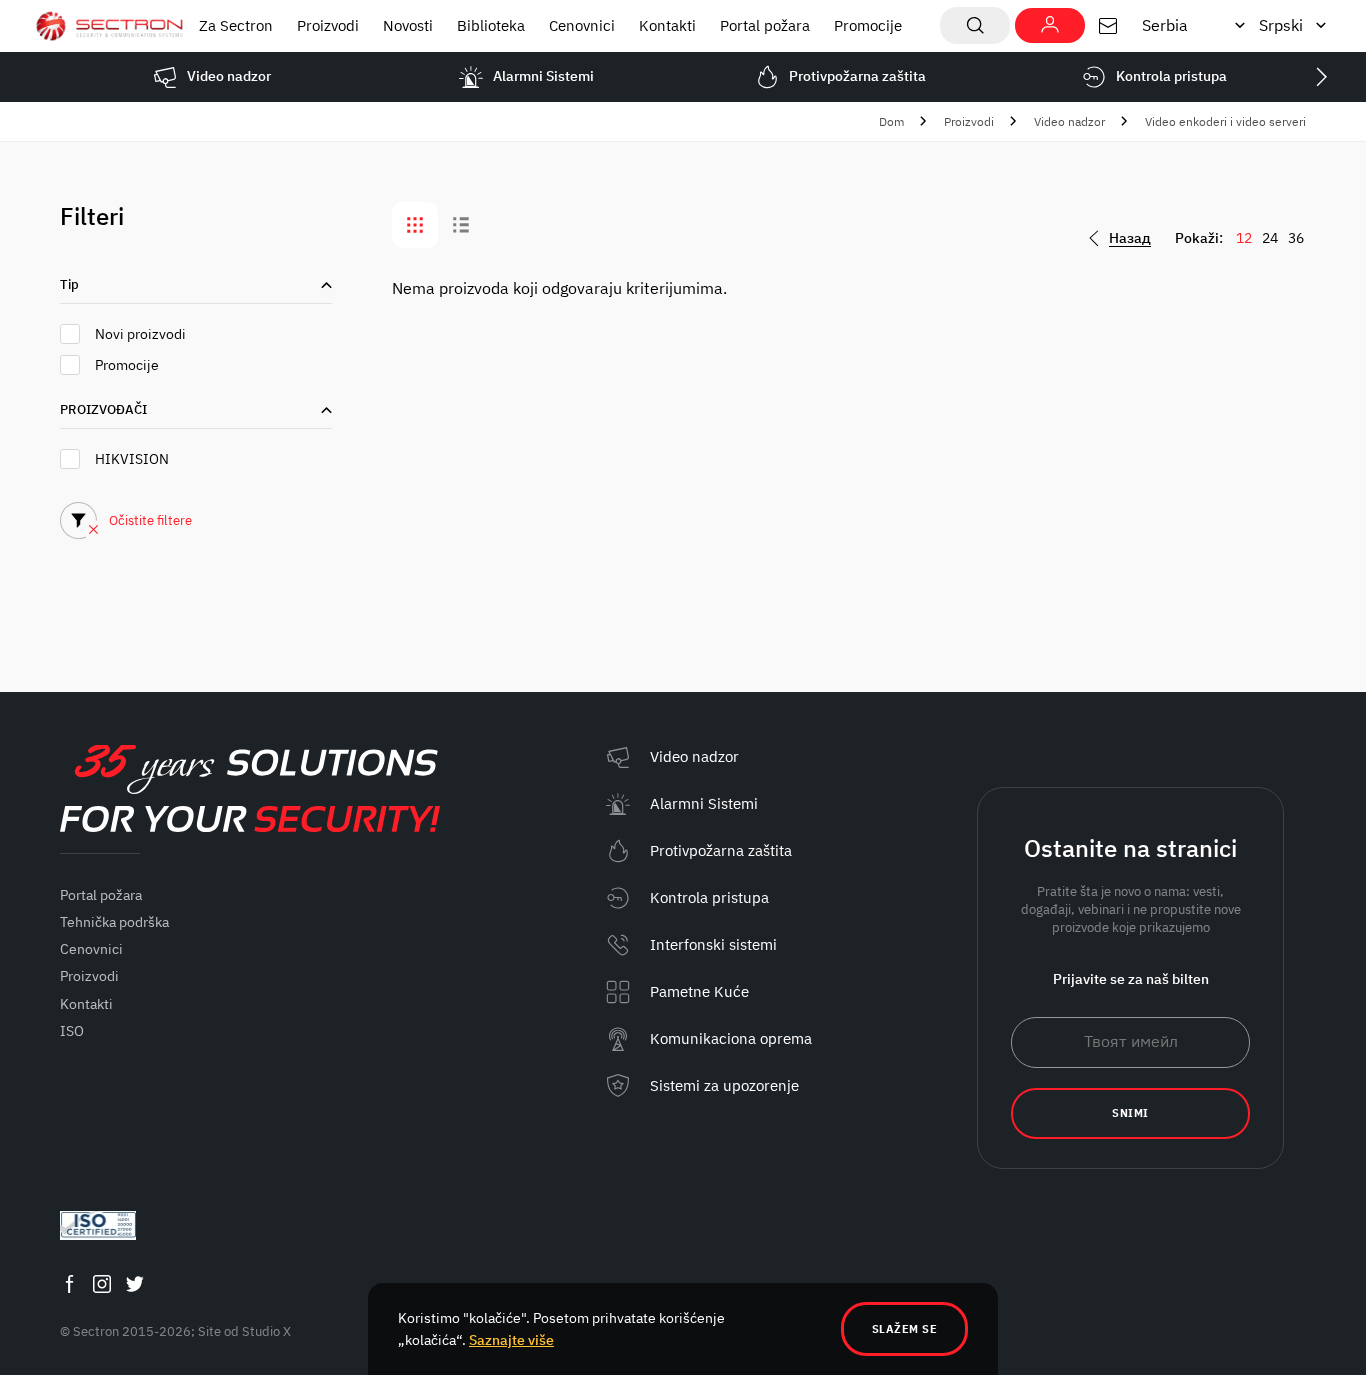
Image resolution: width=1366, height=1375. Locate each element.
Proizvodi (328, 25)
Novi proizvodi (140, 334)
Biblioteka (491, 25)
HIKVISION (132, 459)
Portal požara (765, 25)
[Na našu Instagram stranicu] (102, 1284)
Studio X (266, 1331)
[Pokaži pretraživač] (975, 25)
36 (1296, 238)
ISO (72, 1031)
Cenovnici (582, 25)
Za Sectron (236, 25)
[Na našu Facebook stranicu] (69, 1284)
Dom (891, 121)
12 (1244, 238)
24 (1270, 238)
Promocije (868, 25)
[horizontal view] (461, 225)
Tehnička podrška (114, 922)
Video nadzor (1069, 121)
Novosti (408, 25)
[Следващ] (1321, 77)
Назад (1130, 238)
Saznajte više (511, 1340)
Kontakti (667, 25)
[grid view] (415, 225)
